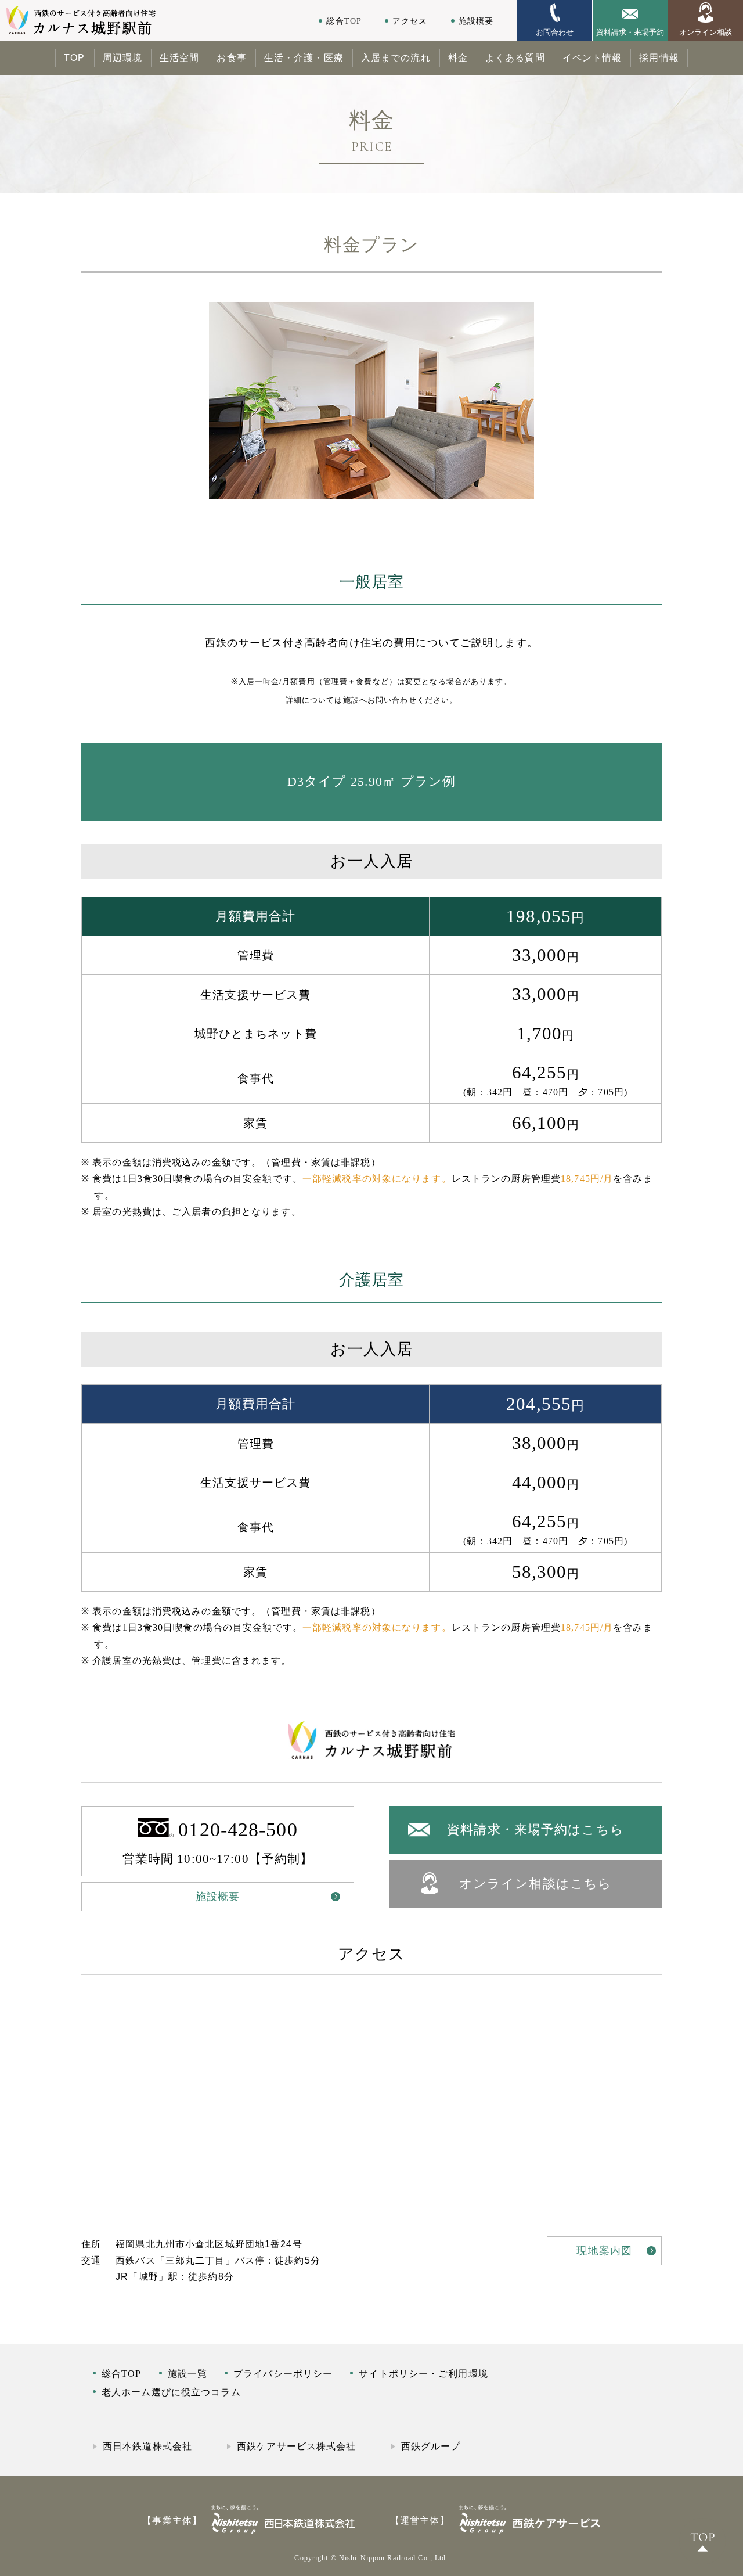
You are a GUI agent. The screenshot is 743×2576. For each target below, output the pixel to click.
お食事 (231, 58)
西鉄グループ (431, 2446)
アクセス (410, 21)
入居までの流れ (396, 58)
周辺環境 (122, 58)
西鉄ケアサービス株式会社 (296, 2446)
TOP (74, 58)
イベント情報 (592, 58)
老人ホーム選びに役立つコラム (171, 2392)
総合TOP (344, 21)
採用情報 (659, 58)
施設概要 (476, 21)
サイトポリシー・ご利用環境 (423, 2374)
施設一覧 (187, 2374)
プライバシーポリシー (283, 2374)
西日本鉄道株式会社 (147, 2446)
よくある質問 (515, 58)
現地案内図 (604, 2251)
